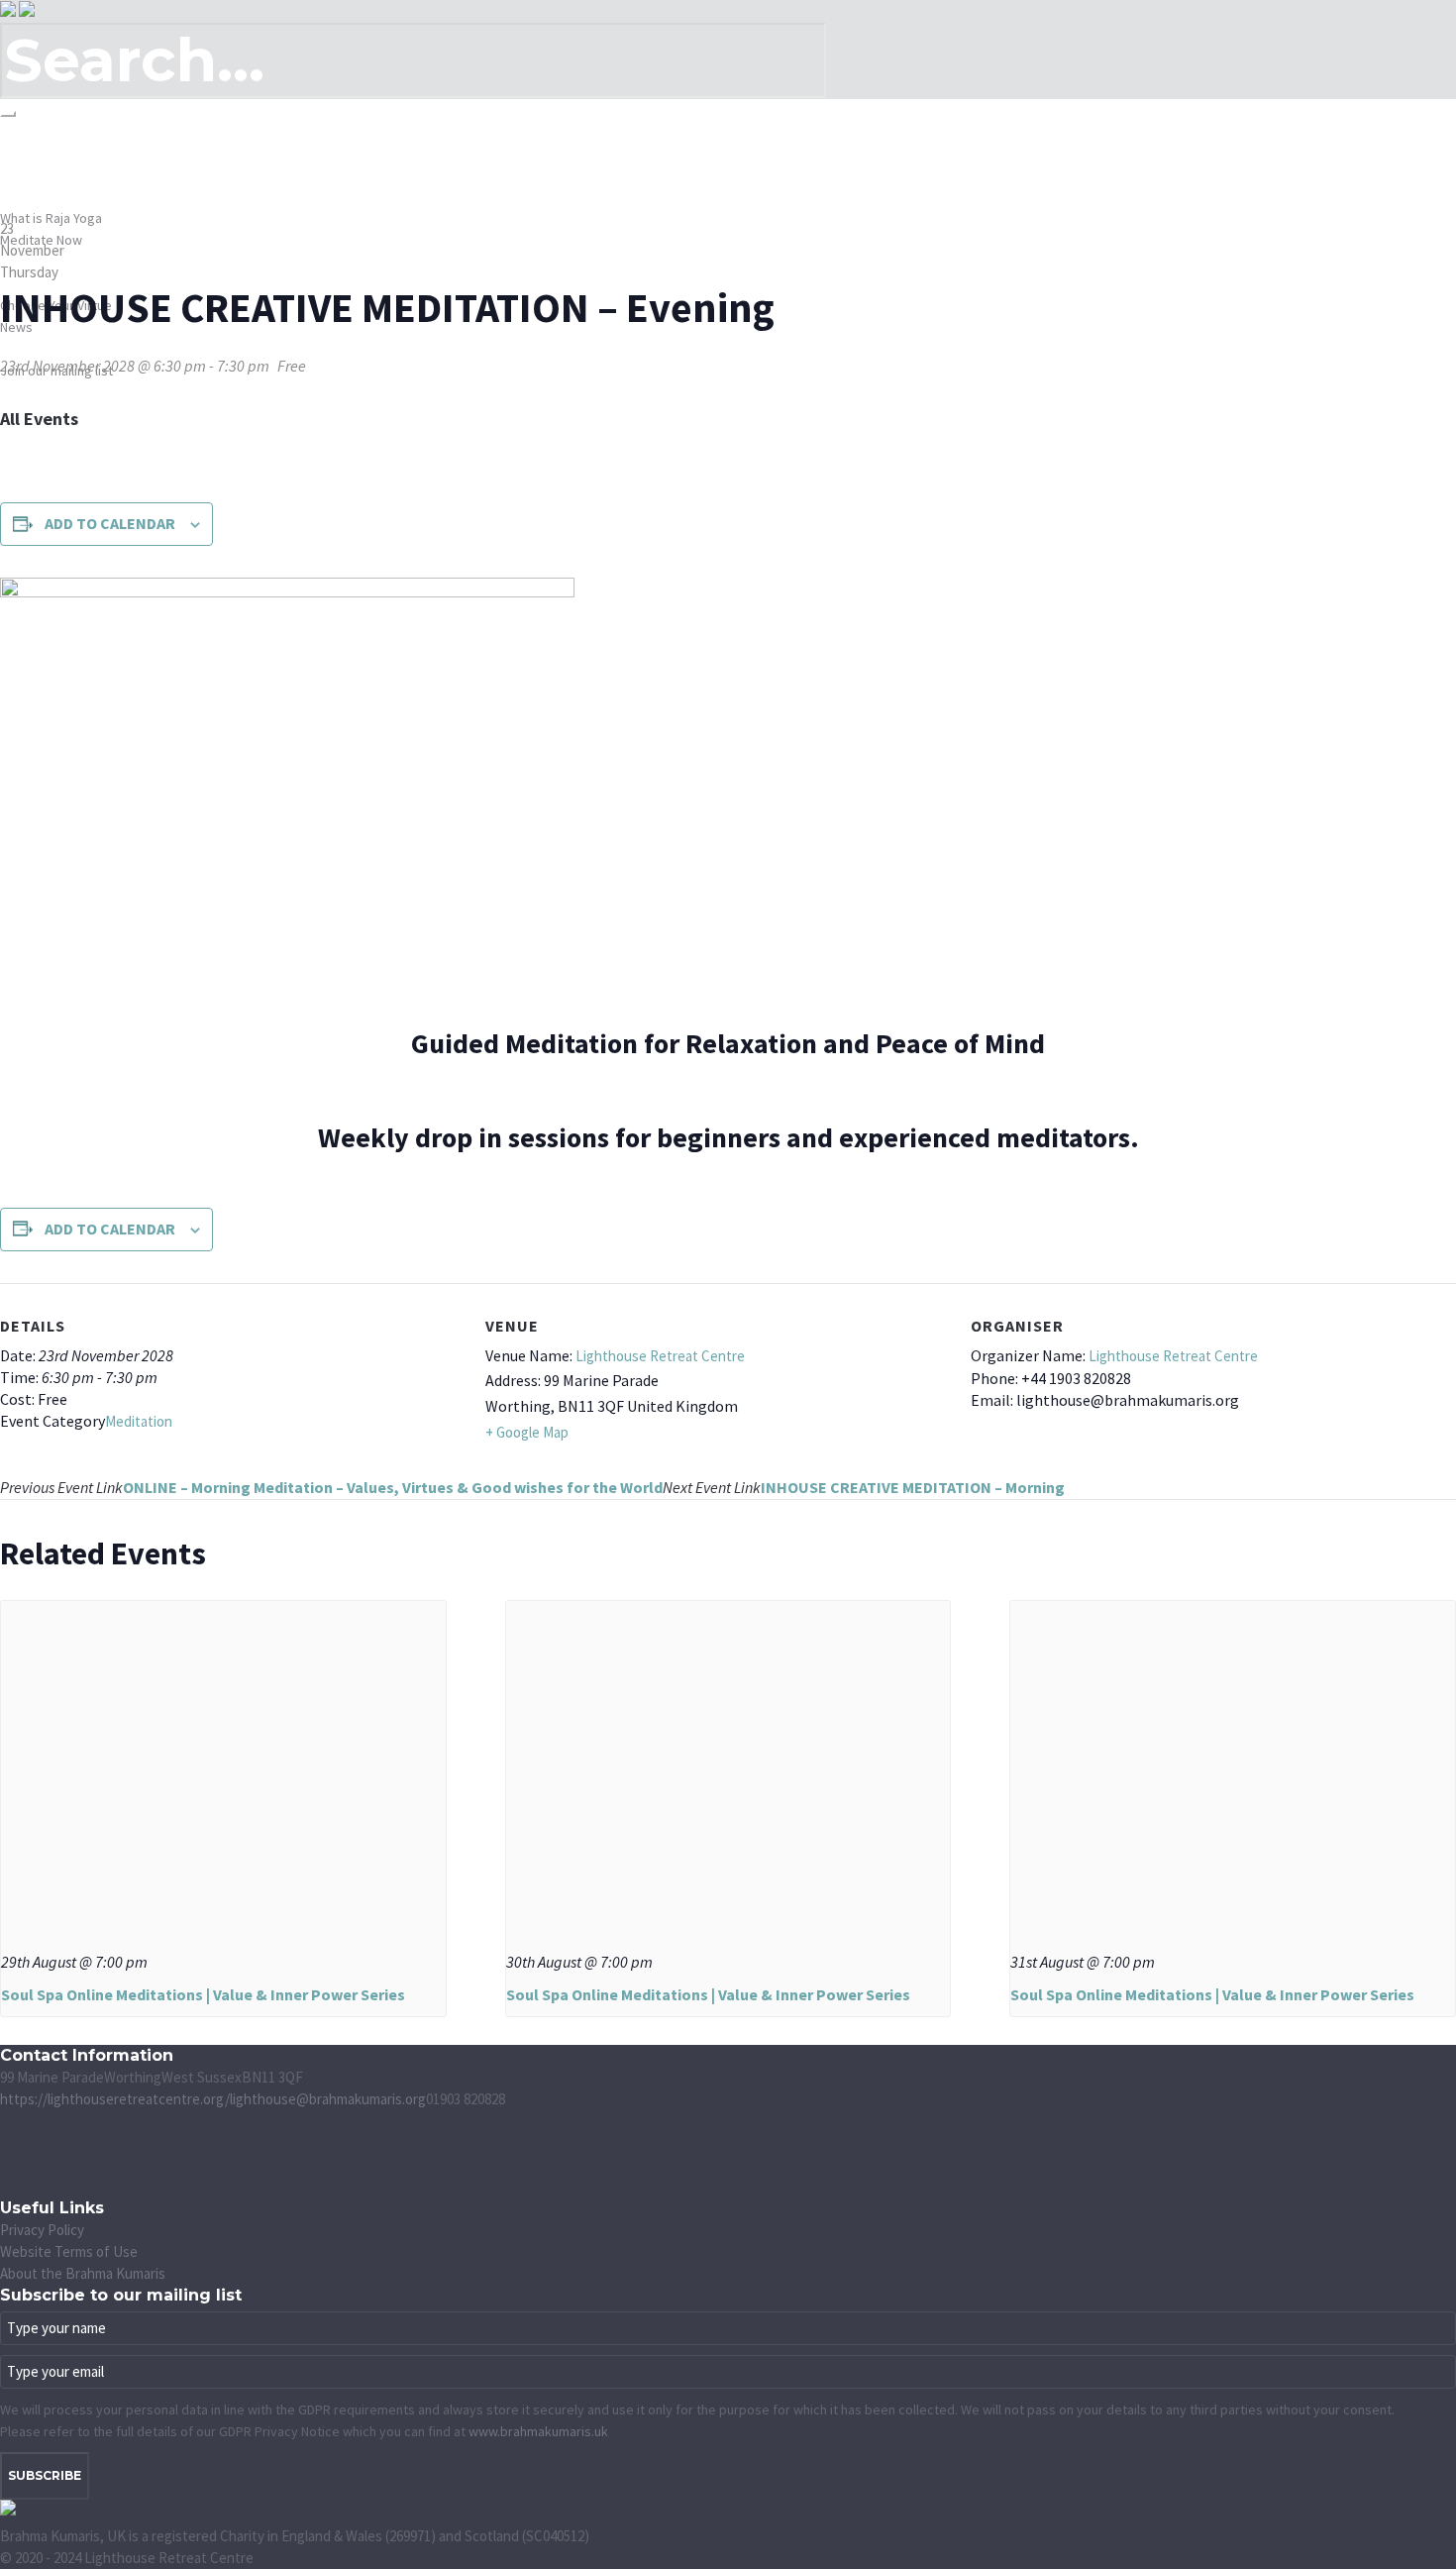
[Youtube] (10, 2142)
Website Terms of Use (69, 2251)
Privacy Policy (42, 2230)
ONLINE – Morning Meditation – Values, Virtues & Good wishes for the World (331, 1487)
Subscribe (45, 2475)
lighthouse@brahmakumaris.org (328, 2099)
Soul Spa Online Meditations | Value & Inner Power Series (203, 1994)
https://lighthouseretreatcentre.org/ (115, 2099)
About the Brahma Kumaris (83, 2273)
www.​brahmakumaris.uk (538, 2431)
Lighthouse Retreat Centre (660, 1356)
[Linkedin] (10, 2186)
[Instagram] (10, 2164)
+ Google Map (527, 1432)
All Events (39, 419)
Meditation (139, 1421)
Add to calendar (110, 523)
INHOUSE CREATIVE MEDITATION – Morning (864, 1487)
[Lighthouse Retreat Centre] (17, 10)
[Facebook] (10, 2121)
